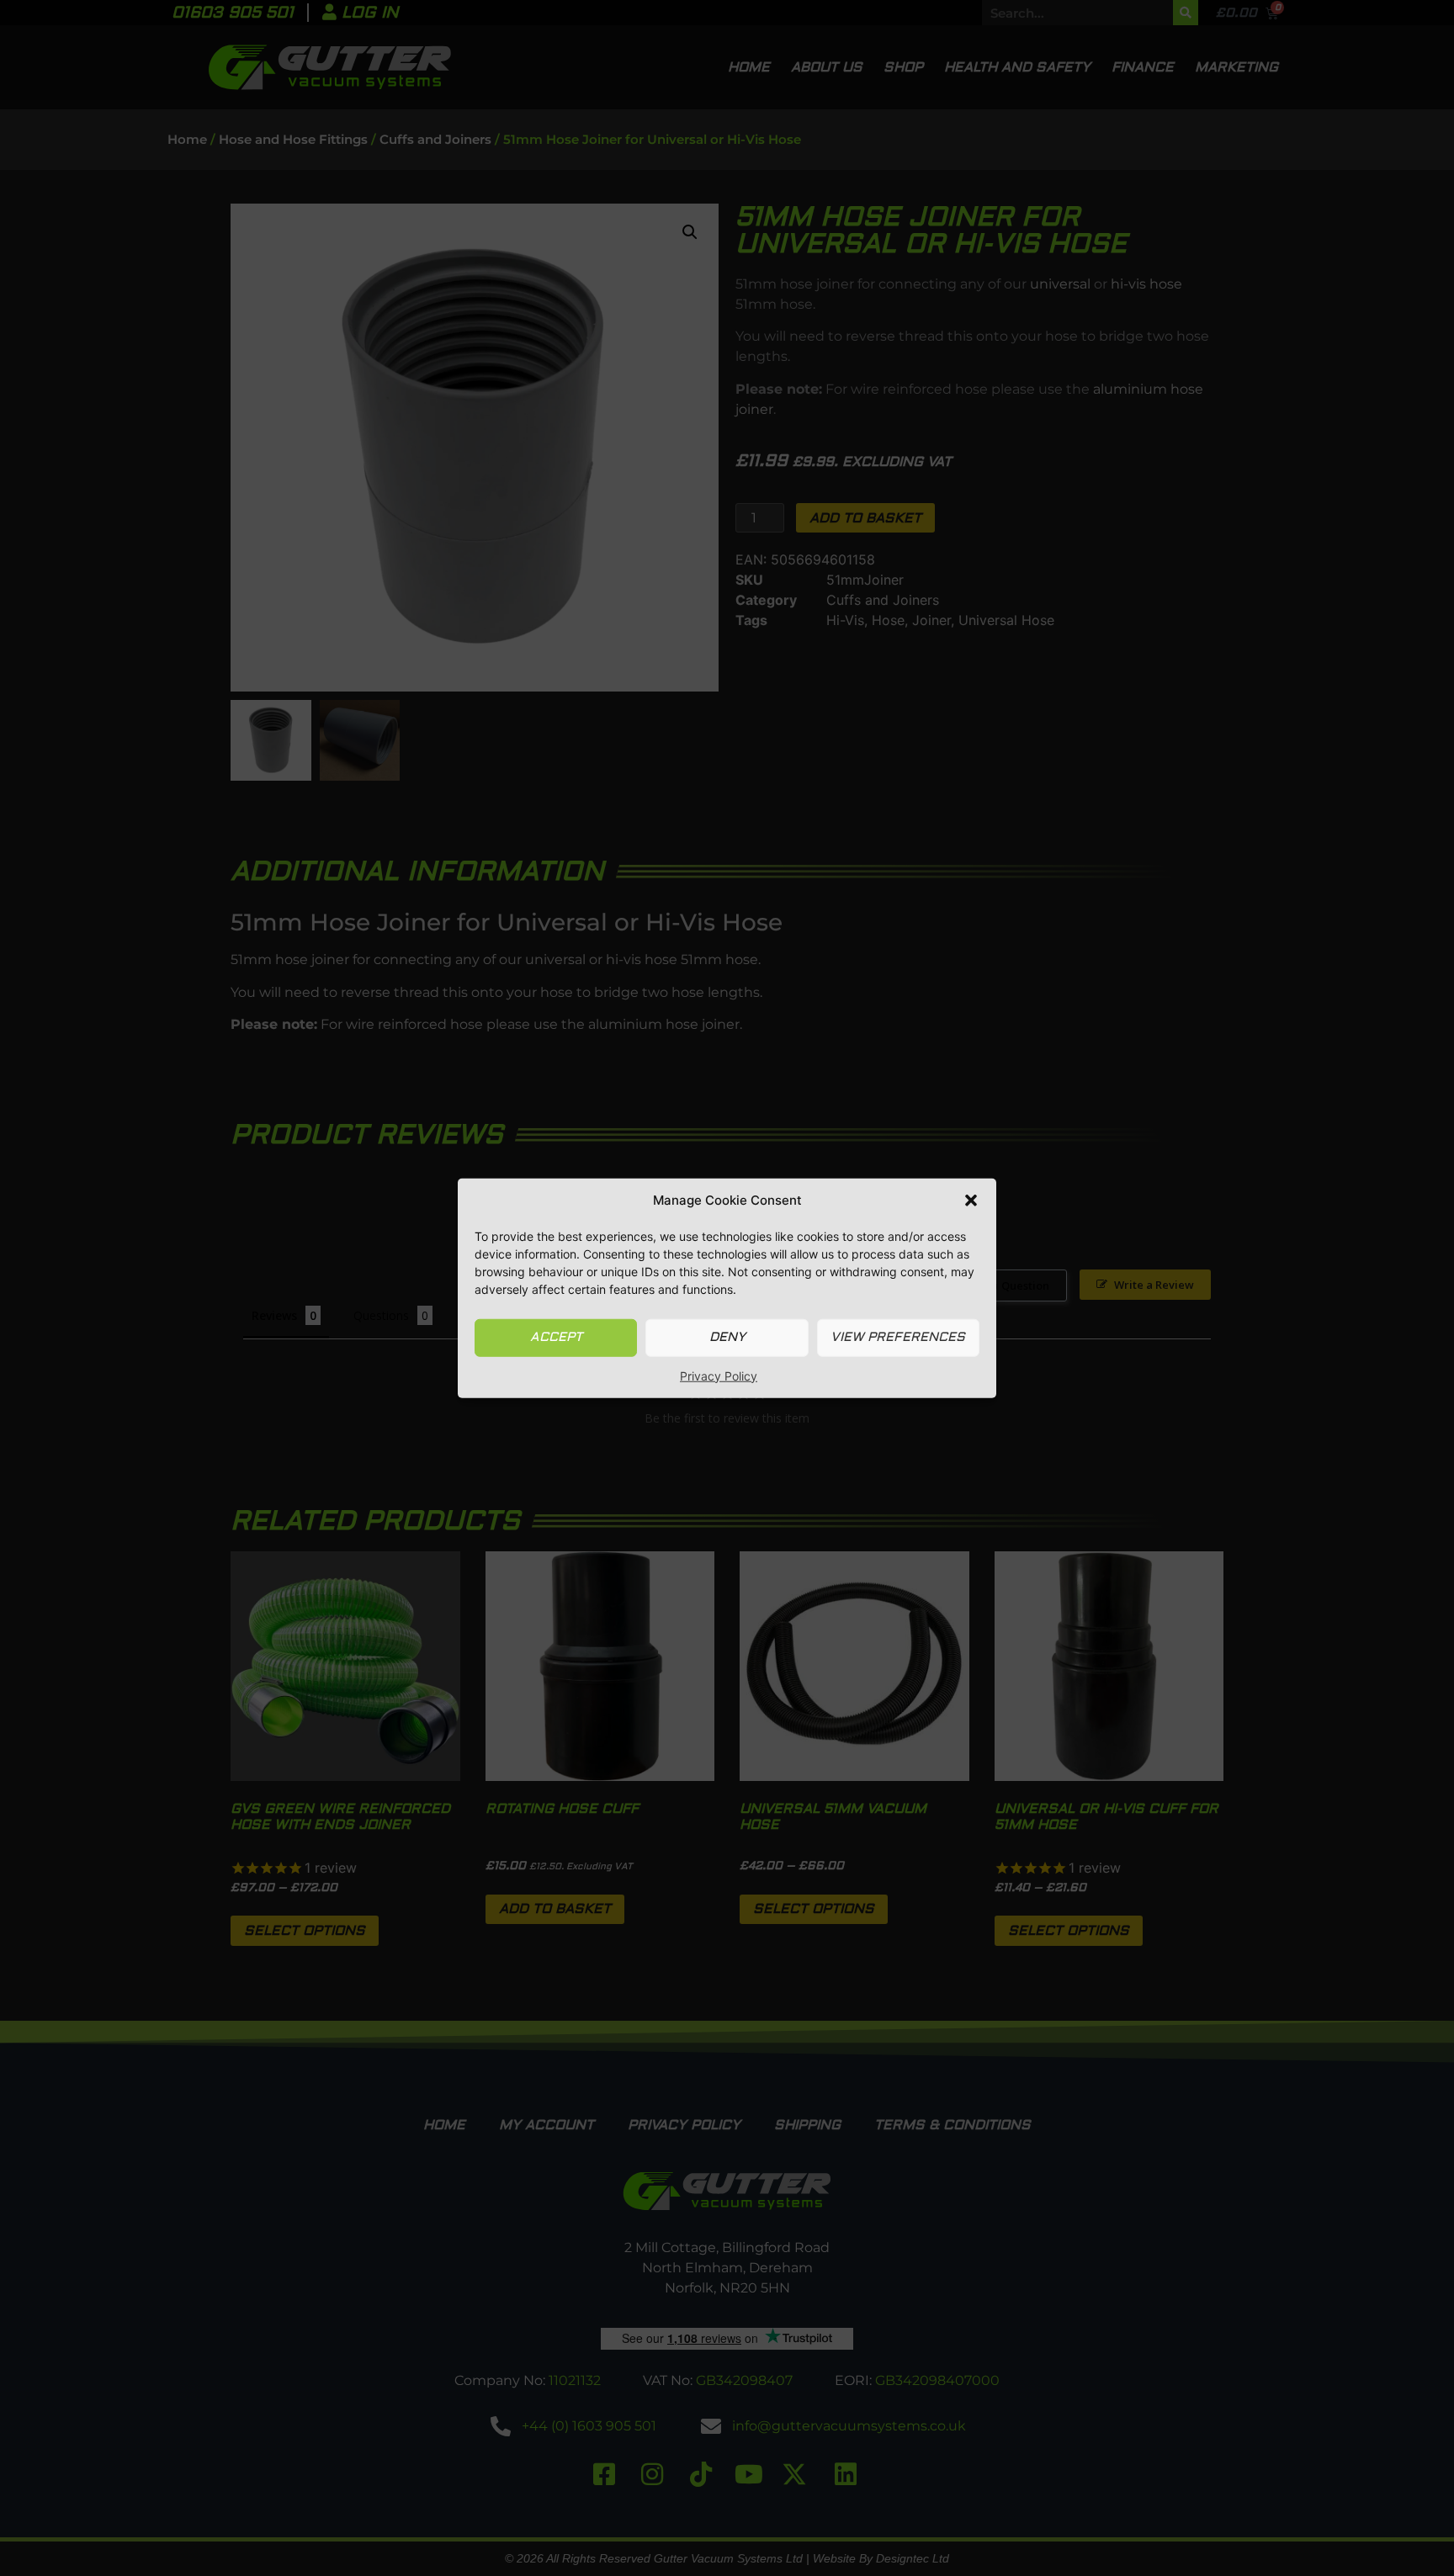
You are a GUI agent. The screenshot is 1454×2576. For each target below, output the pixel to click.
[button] (971, 1201)
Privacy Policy (719, 1375)
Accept (556, 1337)
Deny (727, 1337)
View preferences (898, 1337)
